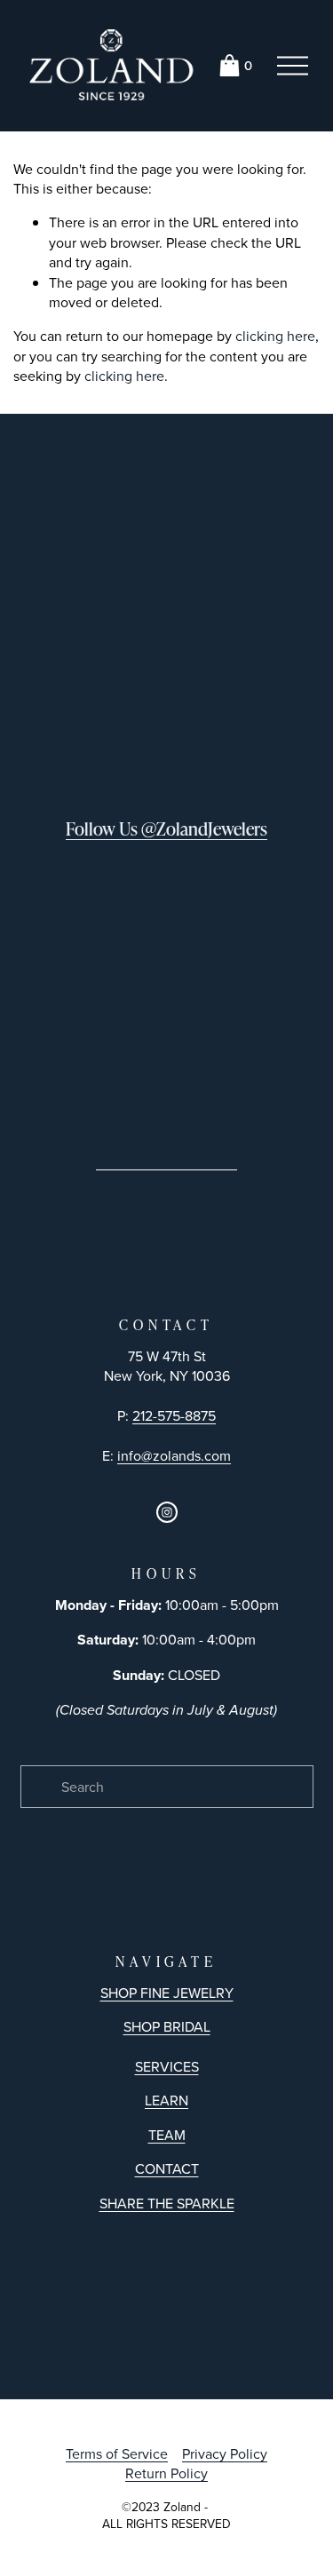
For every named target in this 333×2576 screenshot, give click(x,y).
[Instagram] (167, 1512)
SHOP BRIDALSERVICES (167, 2046)
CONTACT (167, 2168)
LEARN (166, 2100)
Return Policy (166, 2473)
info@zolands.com (174, 1455)
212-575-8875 (174, 1415)
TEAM (167, 2135)
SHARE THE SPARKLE (167, 2203)
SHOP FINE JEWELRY (167, 1993)
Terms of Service (117, 2453)
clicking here (275, 336)
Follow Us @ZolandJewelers (166, 828)
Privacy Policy (225, 2453)
